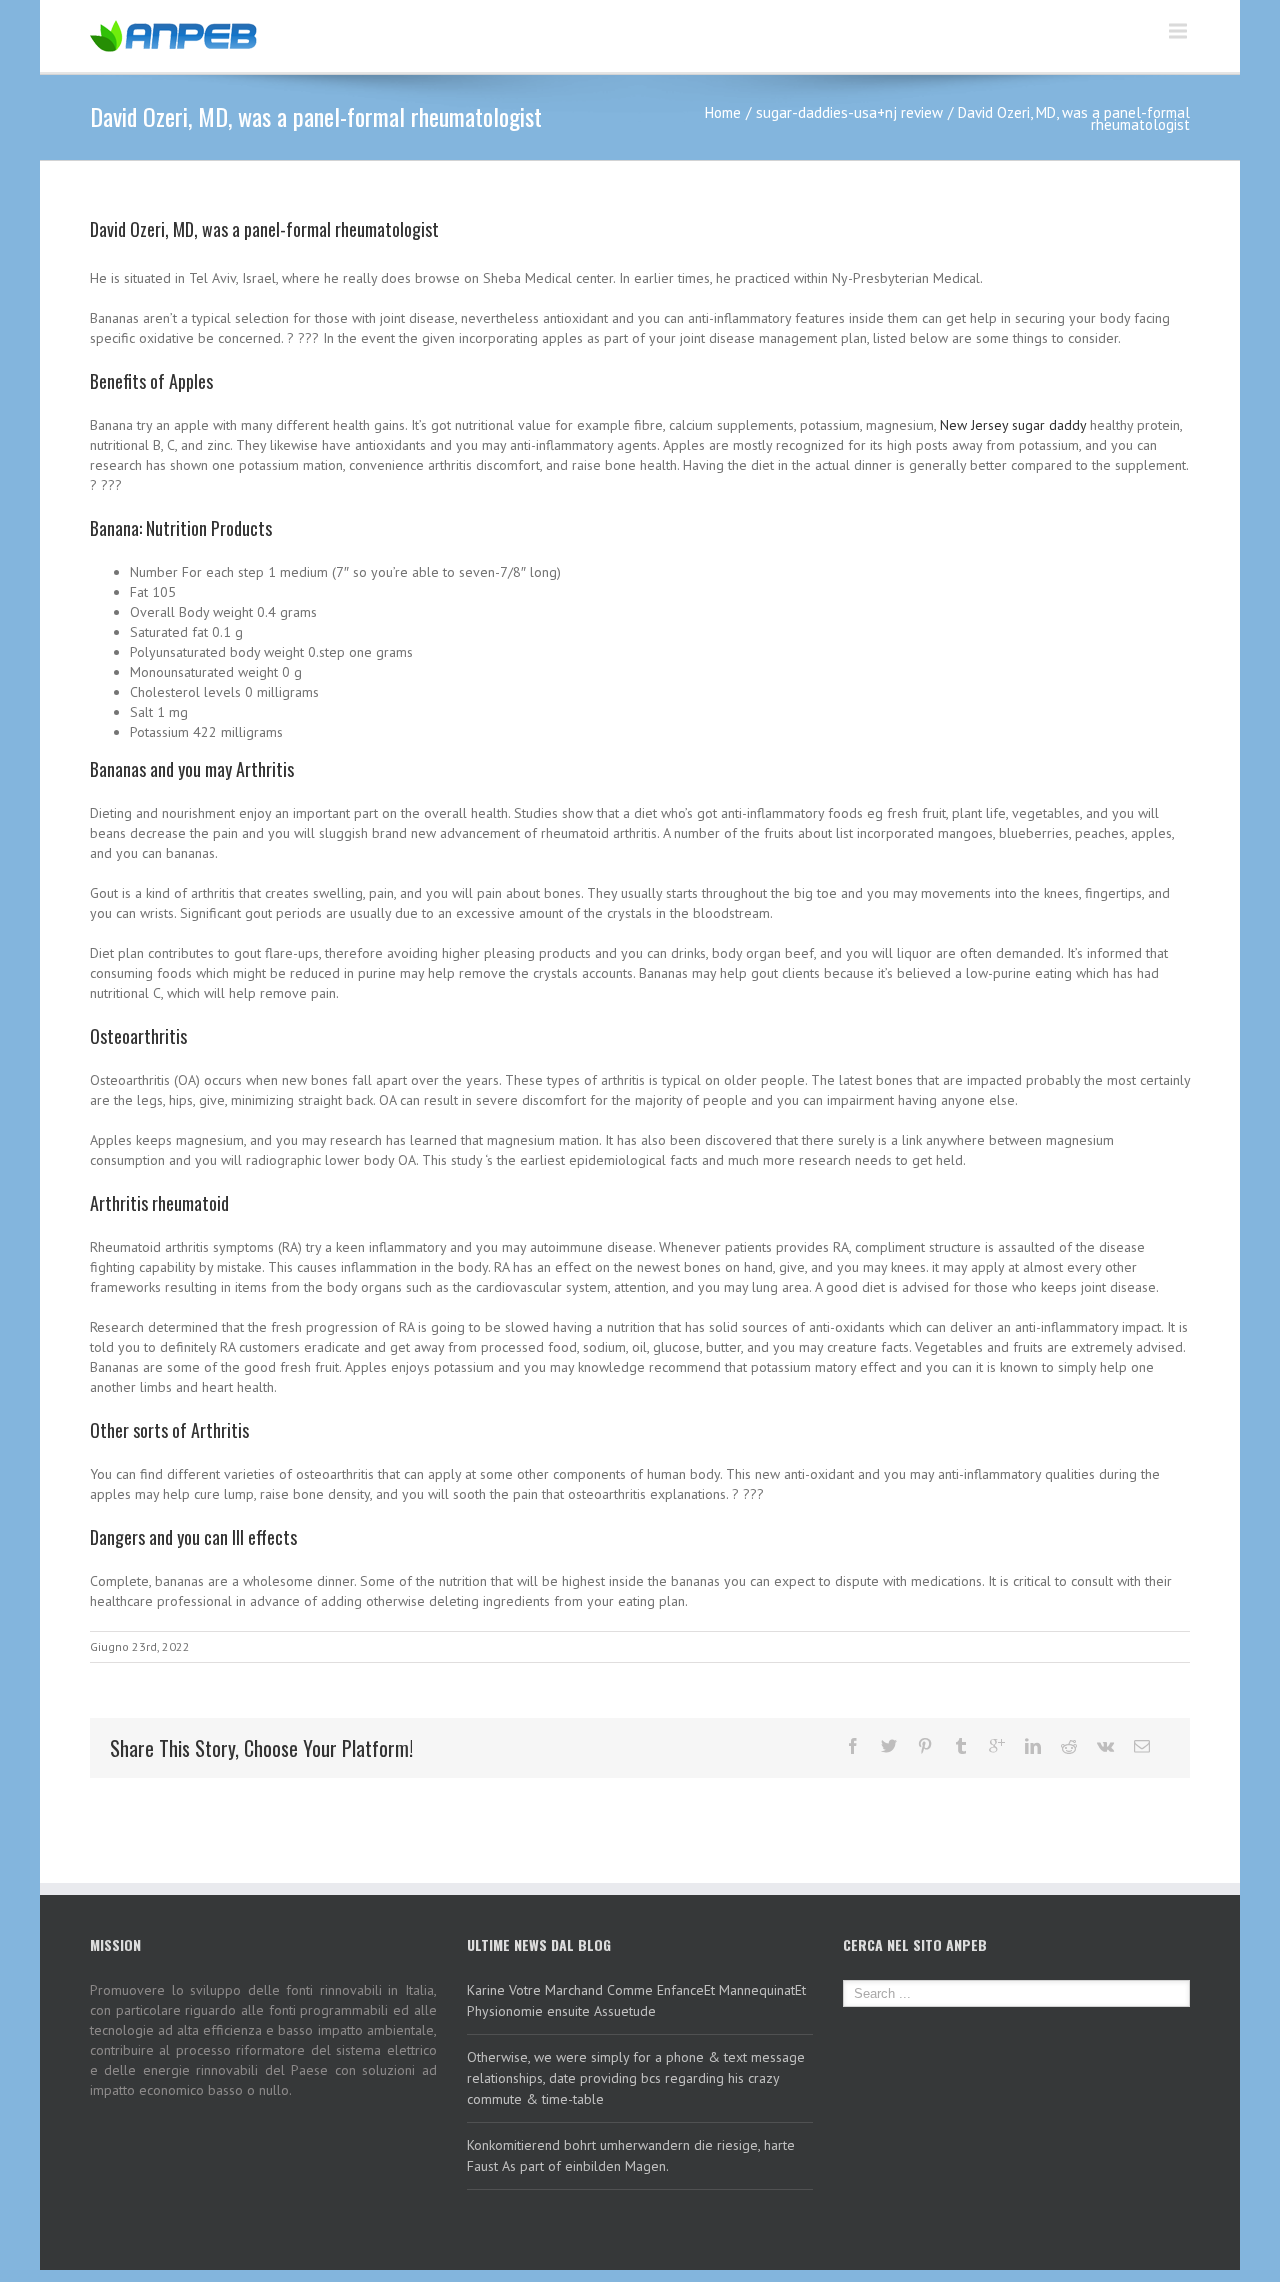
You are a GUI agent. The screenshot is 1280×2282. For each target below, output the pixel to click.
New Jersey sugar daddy (1013, 425)
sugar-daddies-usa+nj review (849, 112)
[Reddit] (1069, 1746)
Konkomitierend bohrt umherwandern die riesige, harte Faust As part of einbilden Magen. (631, 2155)
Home (723, 112)
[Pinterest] (925, 1746)
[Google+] (997, 1746)
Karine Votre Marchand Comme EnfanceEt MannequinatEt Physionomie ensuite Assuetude (636, 2000)
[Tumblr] (961, 1746)
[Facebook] (853, 1746)
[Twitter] (889, 1746)
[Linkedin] (1033, 1746)
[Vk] (1105, 1746)
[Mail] (1142, 1746)
